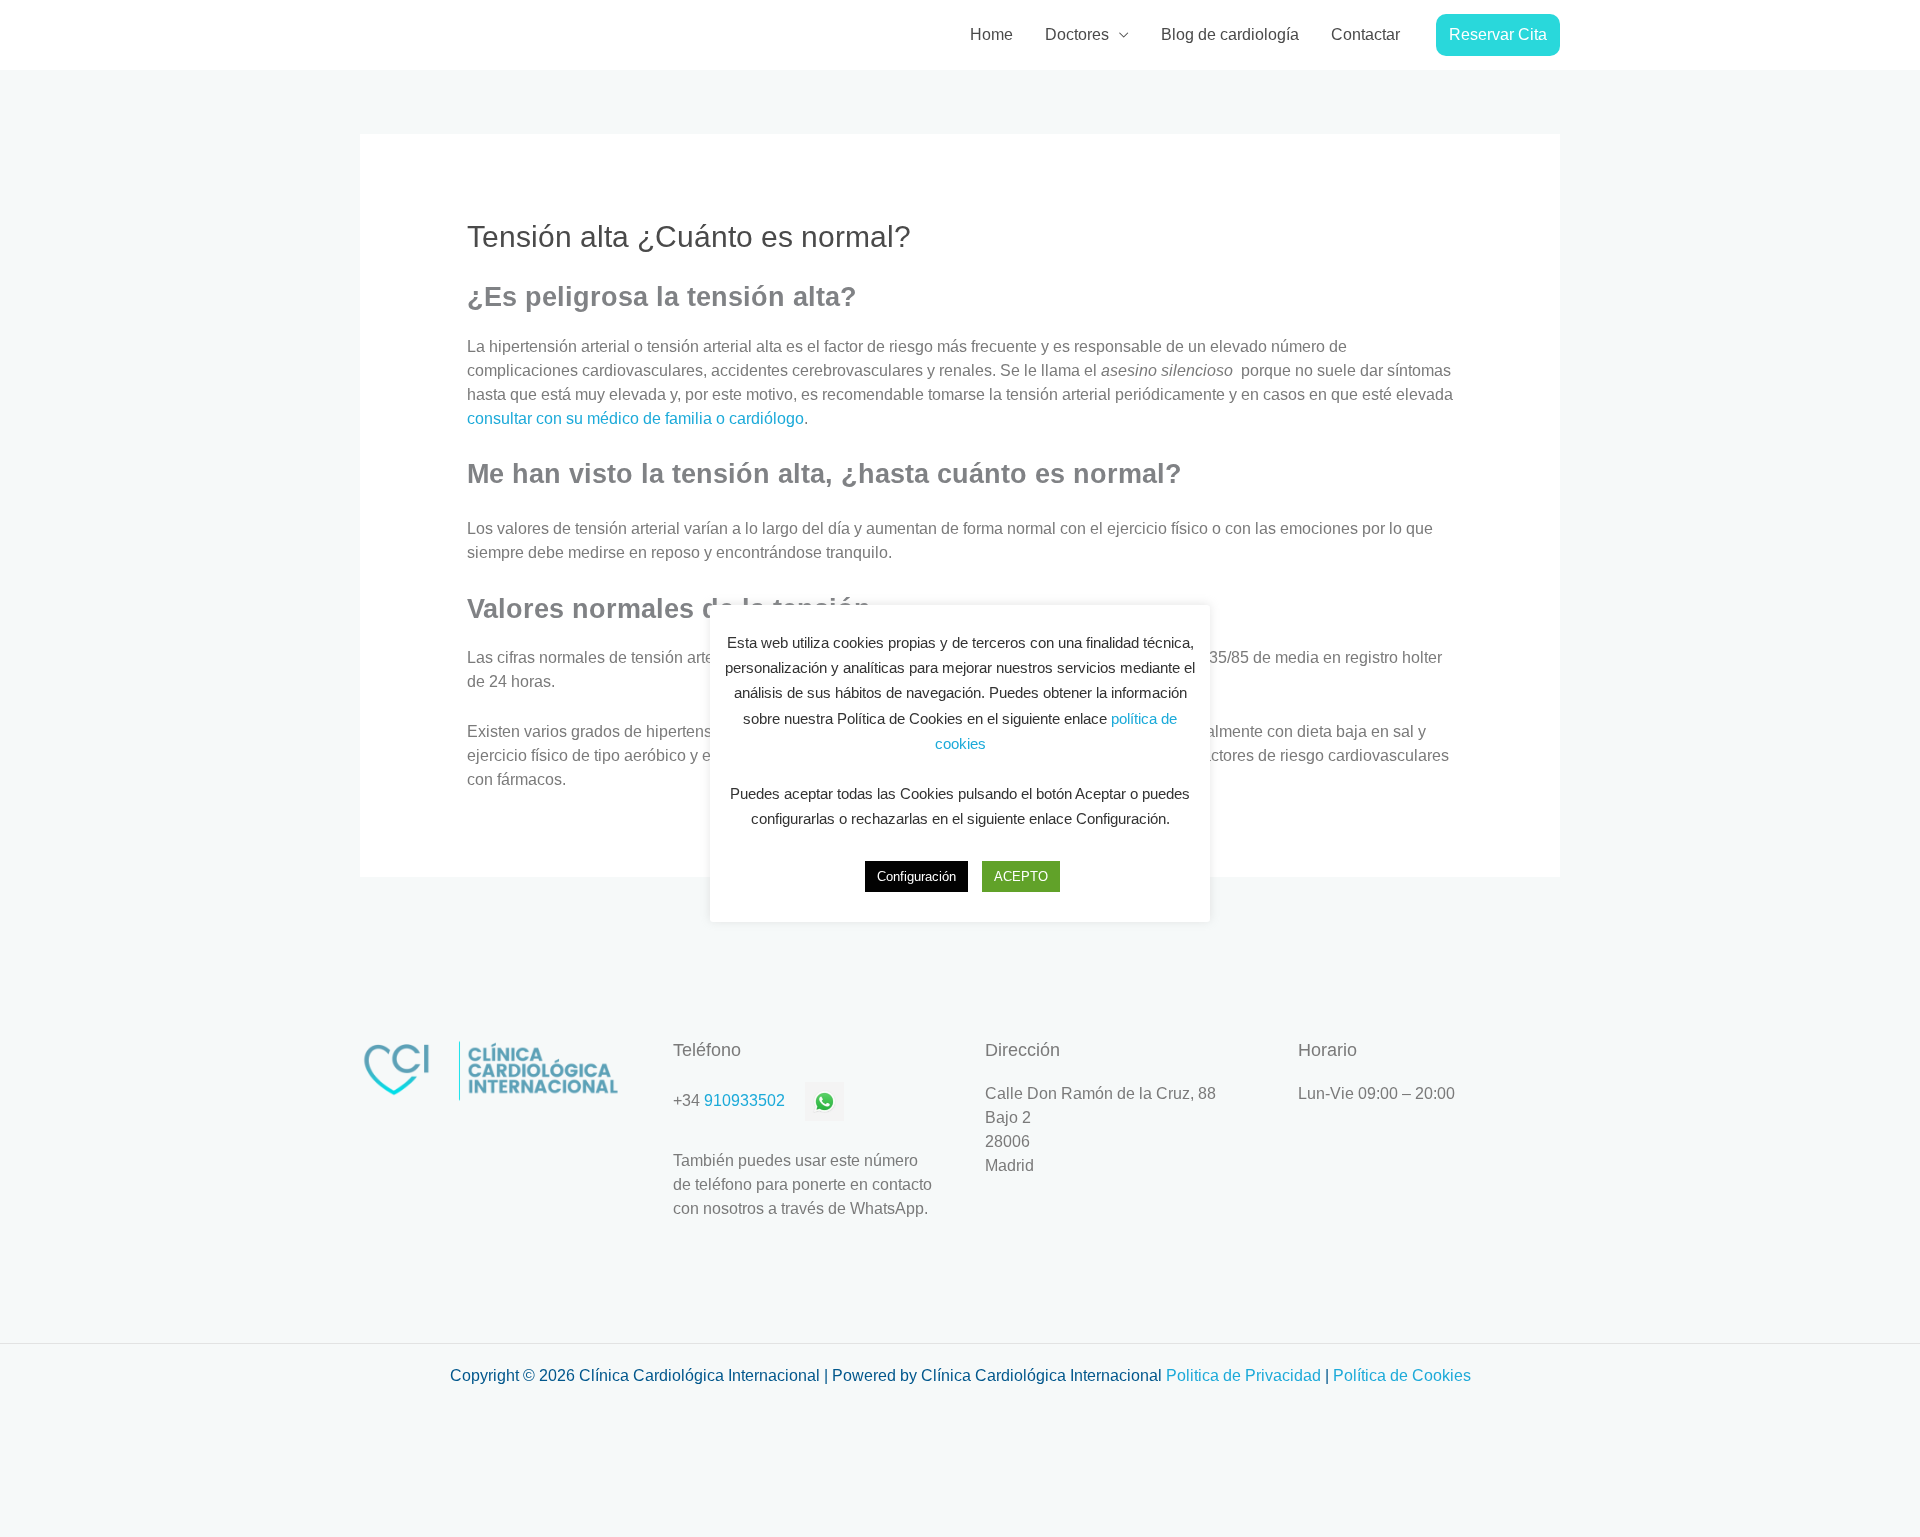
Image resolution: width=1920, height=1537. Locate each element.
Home (991, 34)
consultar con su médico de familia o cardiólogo (635, 418)
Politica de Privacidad (1243, 1375)
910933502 (744, 1100)
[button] (1498, 35)
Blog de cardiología (1230, 34)
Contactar (1365, 34)
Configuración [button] (916, 876)
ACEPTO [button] (1021, 876)
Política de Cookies (1402, 1375)
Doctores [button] (1077, 34)
